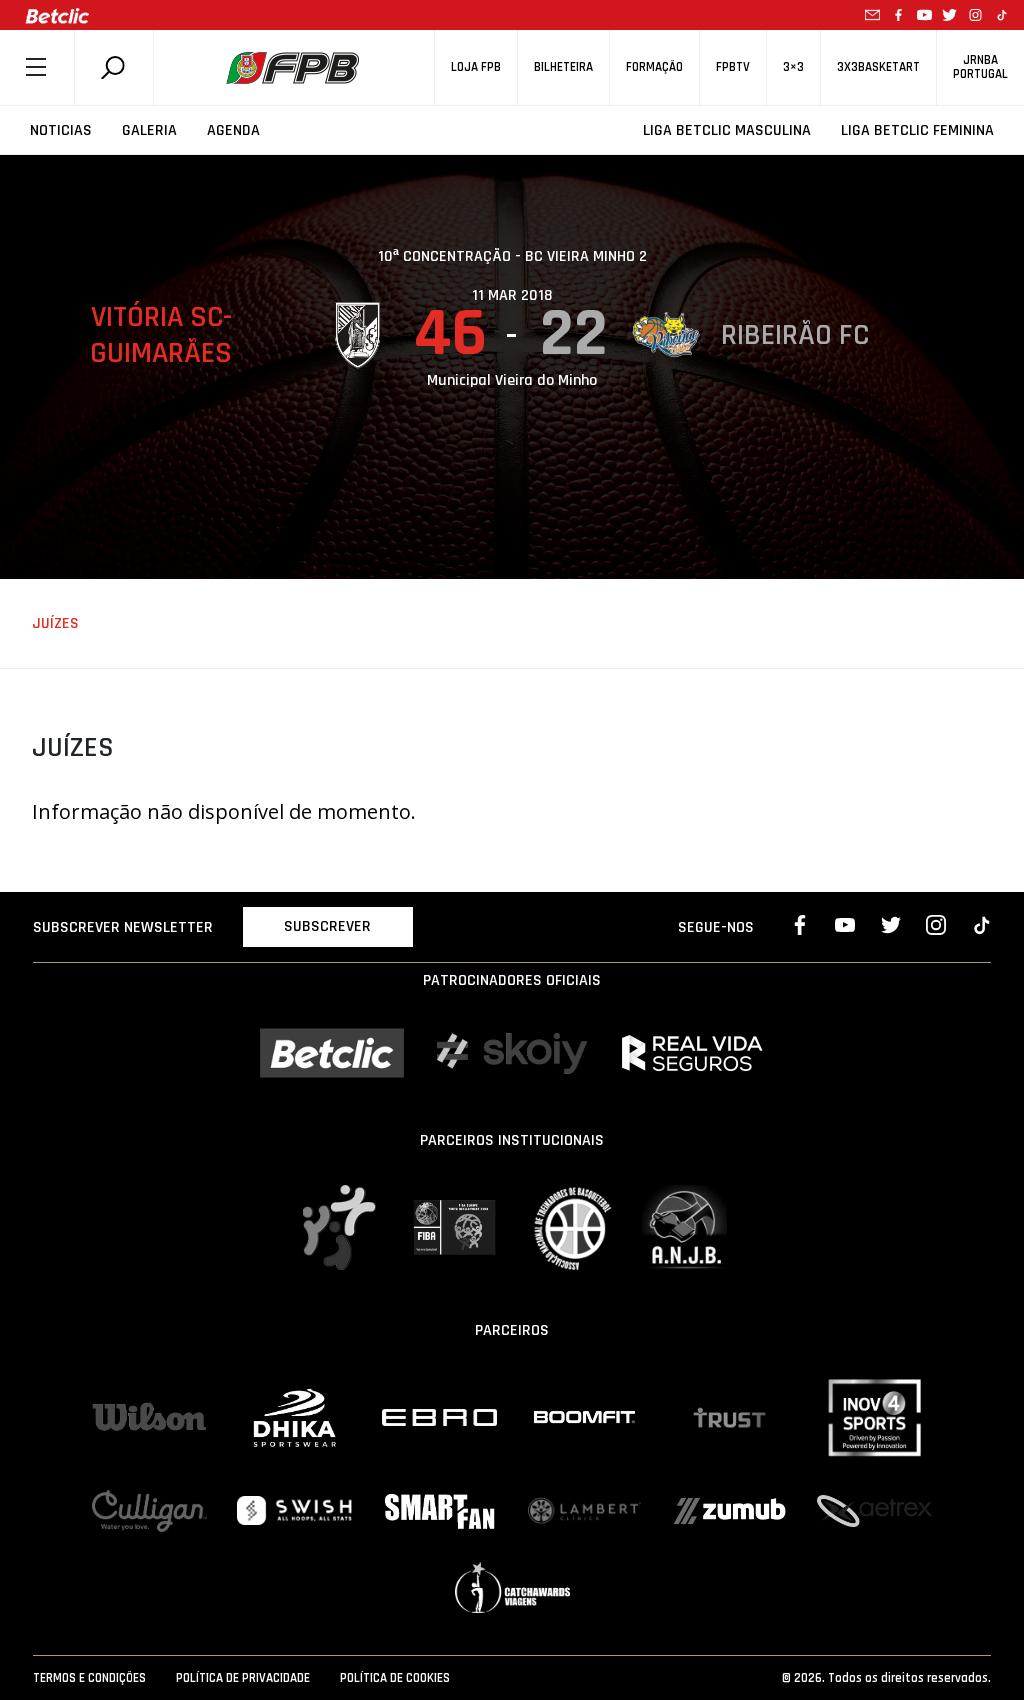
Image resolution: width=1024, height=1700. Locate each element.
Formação (654, 67)
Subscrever (327, 926)
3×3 (793, 67)
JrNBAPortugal (980, 67)
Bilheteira (563, 67)
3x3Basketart (878, 67)
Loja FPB (476, 67)
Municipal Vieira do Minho (512, 380)
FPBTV (733, 67)
